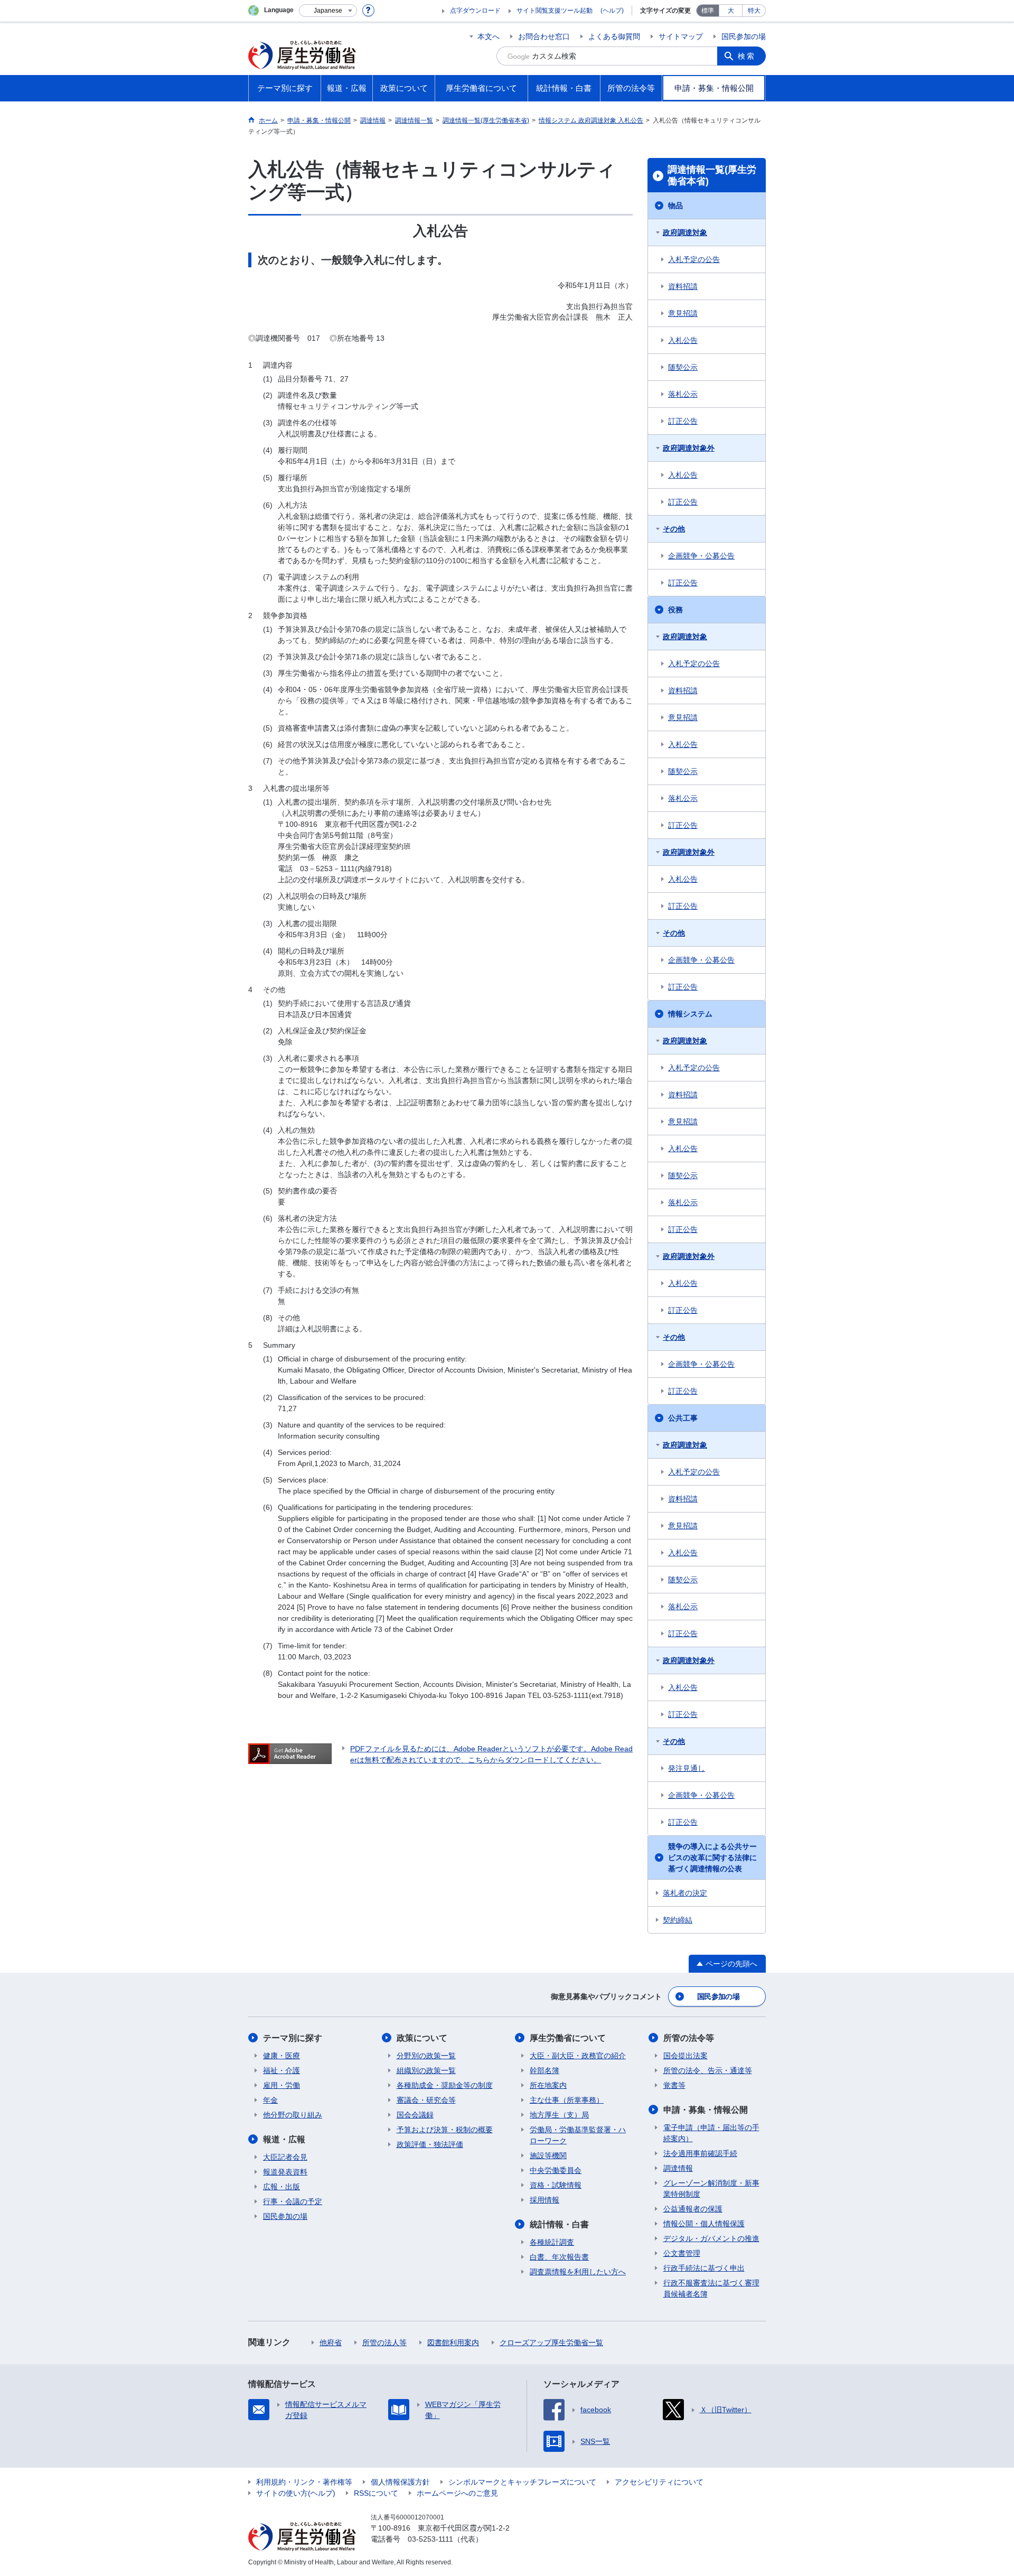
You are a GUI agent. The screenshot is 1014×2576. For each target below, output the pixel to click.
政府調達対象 (685, 232)
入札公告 (683, 340)
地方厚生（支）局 (559, 2115)
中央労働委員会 (556, 2170)
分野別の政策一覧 (426, 2056)
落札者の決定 (685, 1893)
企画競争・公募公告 (701, 556)
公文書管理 (682, 2253)
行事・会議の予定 (293, 2201)
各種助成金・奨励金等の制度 (445, 2085)
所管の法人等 (384, 2342)
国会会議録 (415, 2115)
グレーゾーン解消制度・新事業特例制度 (711, 2188)
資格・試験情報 (556, 2185)
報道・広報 (284, 2139)
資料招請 (683, 286)
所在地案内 (548, 2085)
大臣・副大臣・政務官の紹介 (578, 2056)
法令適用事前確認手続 (700, 2153)
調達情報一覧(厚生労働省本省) (712, 175)
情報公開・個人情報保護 (704, 2224)
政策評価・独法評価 (430, 2144)
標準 (708, 11)
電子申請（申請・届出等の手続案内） (711, 2133)
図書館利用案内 (453, 2342)
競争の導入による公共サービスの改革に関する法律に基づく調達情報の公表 (712, 1858)
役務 (675, 610)
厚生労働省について (568, 2038)
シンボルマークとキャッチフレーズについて (522, 2482)
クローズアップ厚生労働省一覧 (551, 2342)
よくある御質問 (614, 36)
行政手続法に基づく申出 (704, 2268)
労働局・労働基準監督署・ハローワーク (578, 2135)
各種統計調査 (552, 2242)
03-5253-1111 (430, 2539)
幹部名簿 (544, 2070)
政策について (422, 2038)
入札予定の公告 (694, 259)
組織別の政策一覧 (426, 2070)
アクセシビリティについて (659, 2482)
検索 (747, 56)
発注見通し (687, 1768)
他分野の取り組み (293, 2115)
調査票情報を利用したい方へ (578, 2272)
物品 (675, 206)
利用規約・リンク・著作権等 (304, 2482)
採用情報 (544, 2200)
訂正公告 (683, 421)
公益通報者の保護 (693, 2209)
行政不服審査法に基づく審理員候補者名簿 (711, 2288)
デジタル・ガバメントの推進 (711, 2238)
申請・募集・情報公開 (706, 2110)
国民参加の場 (744, 36)
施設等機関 (548, 2155)
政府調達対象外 (689, 448)
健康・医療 (281, 2056)
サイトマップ (681, 36)
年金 (270, 2100)
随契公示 (683, 367)
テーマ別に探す (293, 2038)
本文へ (489, 36)
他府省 (331, 2342)
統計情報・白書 (559, 2224)
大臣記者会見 (285, 2157)
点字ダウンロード (475, 11)
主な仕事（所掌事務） (567, 2100)
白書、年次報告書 (559, 2257)
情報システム (690, 1014)
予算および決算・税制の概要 (445, 2130)
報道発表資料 (285, 2172)
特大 (754, 11)
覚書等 (674, 2085)
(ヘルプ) (612, 11)
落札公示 (683, 394)
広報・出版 (281, 2187)
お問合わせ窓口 (544, 36)
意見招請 (683, 313)
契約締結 (678, 1920)
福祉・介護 (281, 2070)
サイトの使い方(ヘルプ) (296, 2493)
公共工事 (683, 1418)
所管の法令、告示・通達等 (708, 2070)
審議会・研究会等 (426, 2100)
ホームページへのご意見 (457, 2493)
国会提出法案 (686, 2056)
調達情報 (678, 2168)
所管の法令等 (689, 2038)
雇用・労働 (281, 2085)
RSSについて (376, 2493)
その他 (674, 529)
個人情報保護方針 (400, 2482)
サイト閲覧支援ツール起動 (555, 11)
